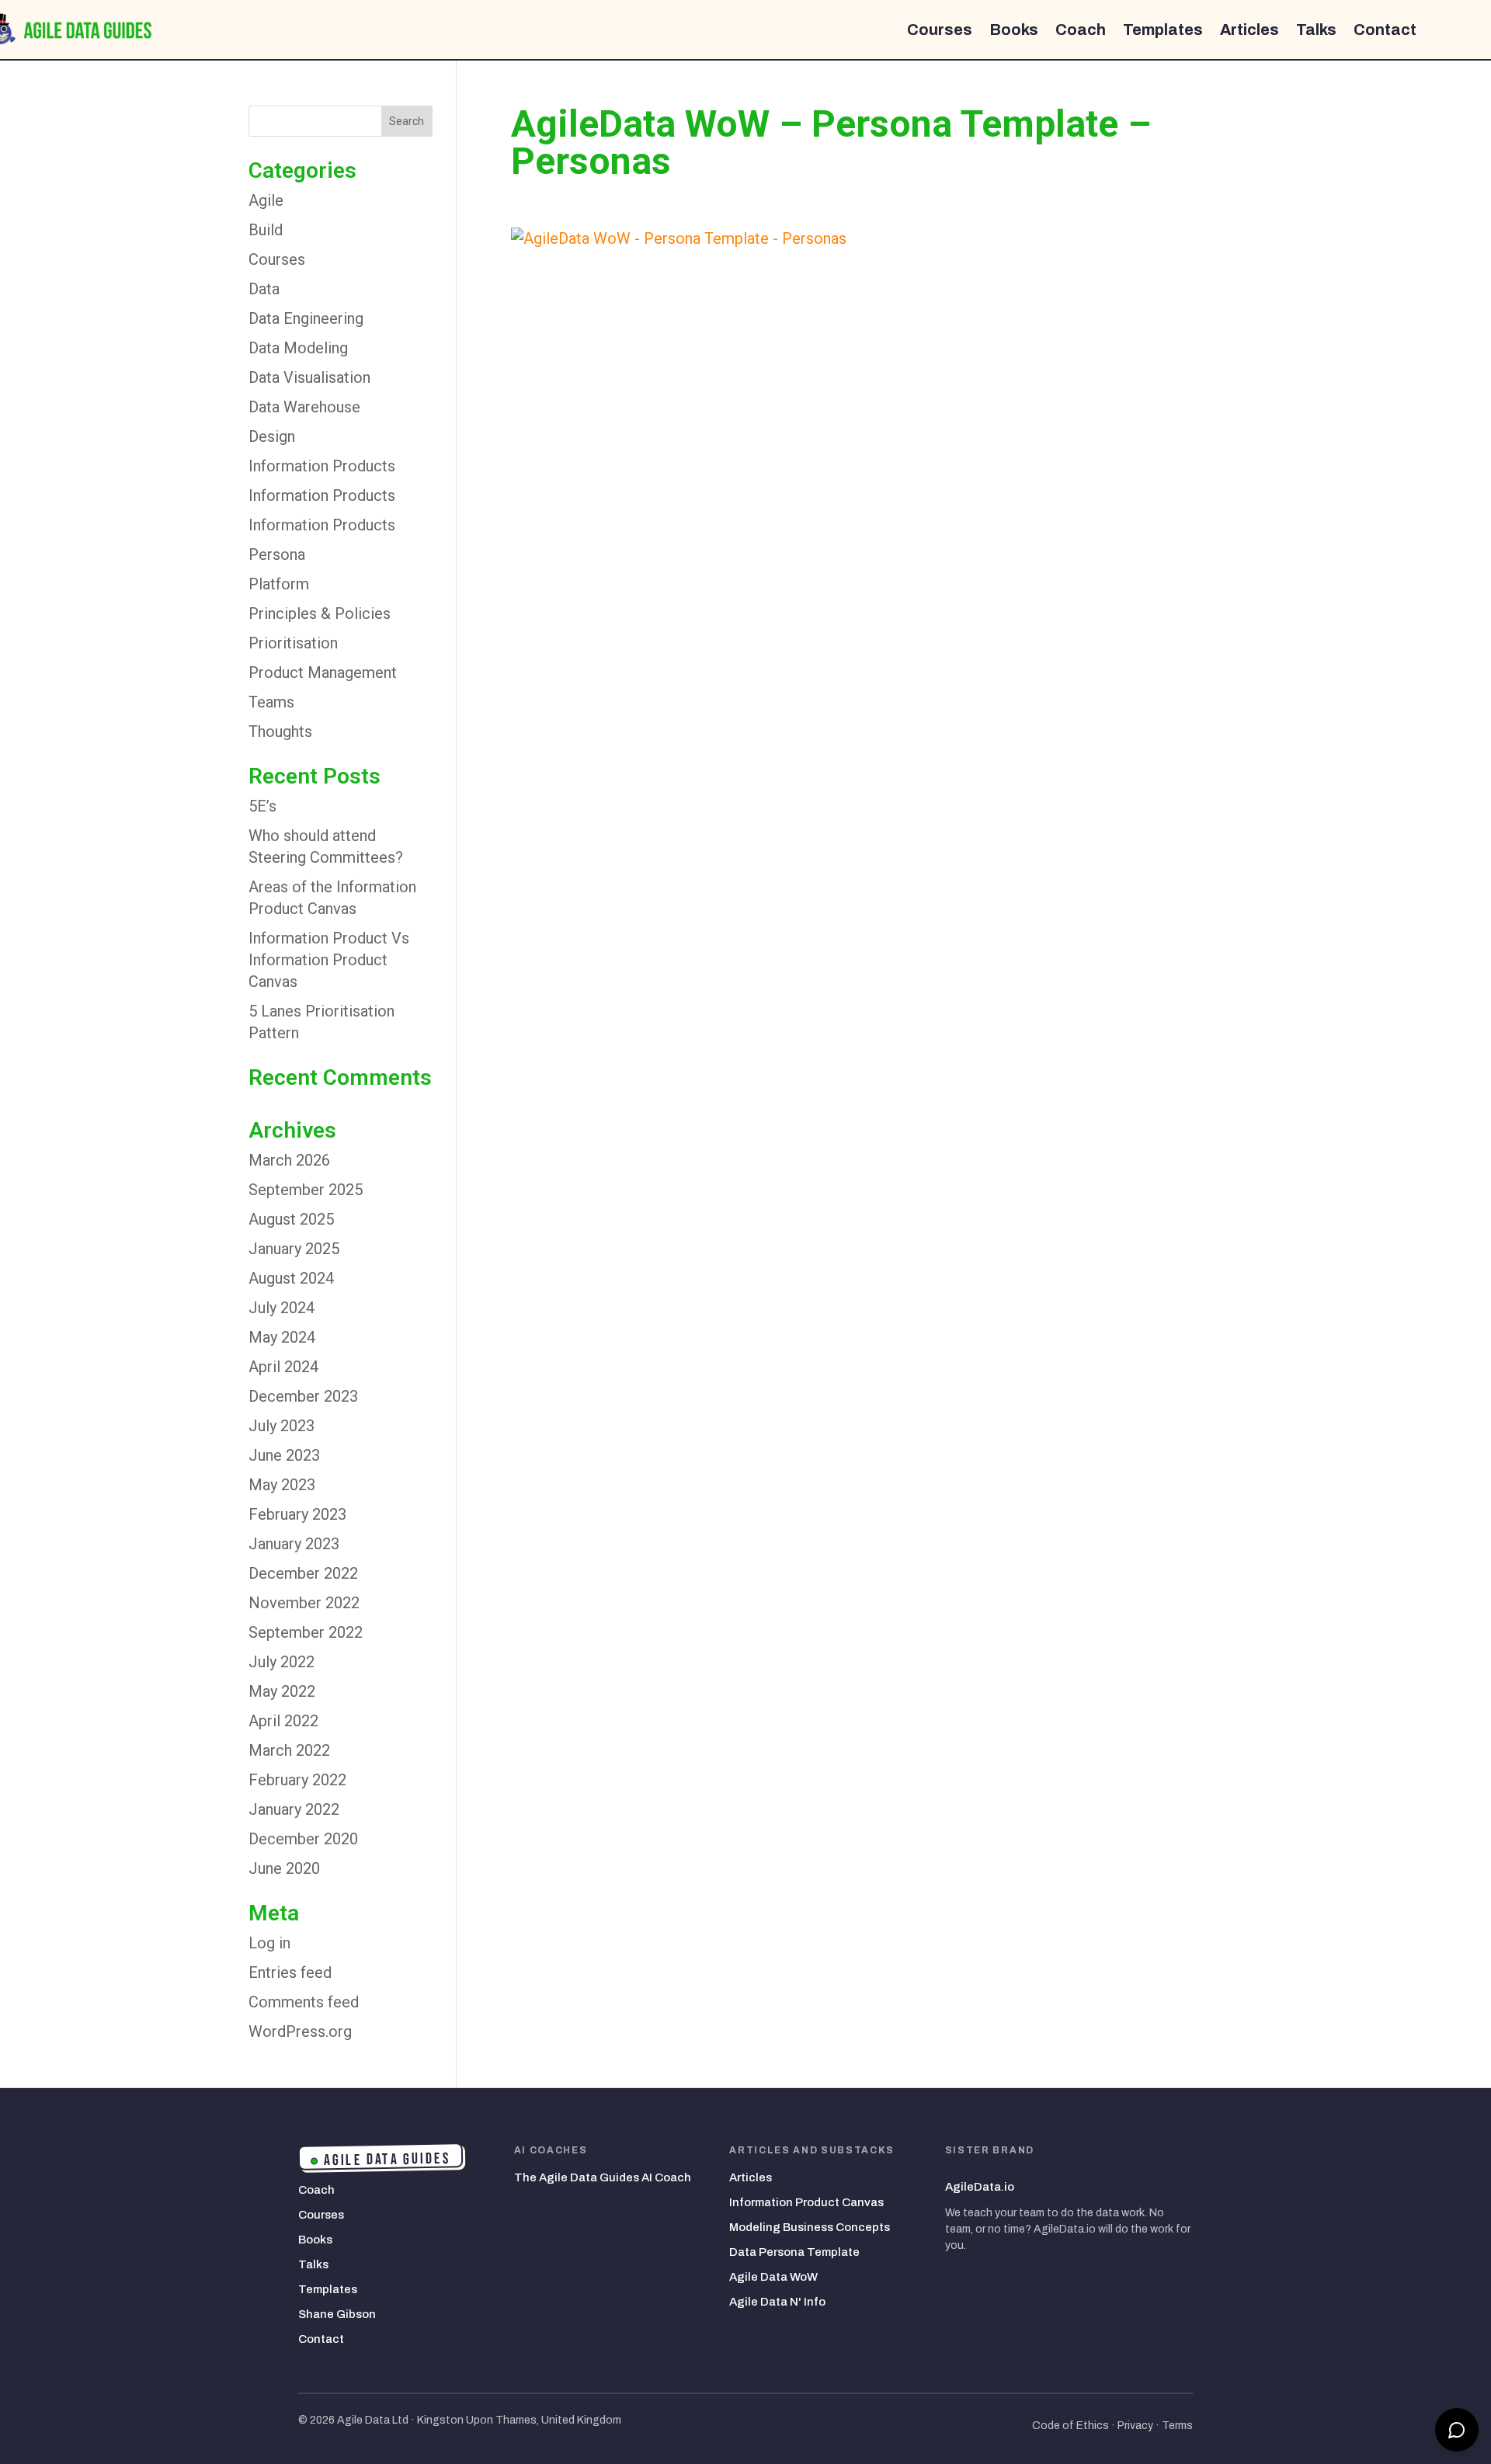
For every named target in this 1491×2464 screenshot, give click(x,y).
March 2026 (289, 1160)
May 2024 (282, 1337)
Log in (269, 1943)
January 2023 (294, 1544)
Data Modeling (298, 348)
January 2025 (294, 1249)
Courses (940, 30)
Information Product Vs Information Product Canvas (329, 960)
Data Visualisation (309, 377)
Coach (1081, 30)
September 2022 (306, 1632)
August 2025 (291, 1219)
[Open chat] (1457, 2430)
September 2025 (306, 1190)
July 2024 (282, 1308)
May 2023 (282, 1485)
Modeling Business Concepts (810, 2227)
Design (272, 436)
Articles (1249, 30)
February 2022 (297, 1780)
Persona (277, 554)
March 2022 (289, 1750)
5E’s (262, 806)
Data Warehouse (304, 407)
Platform (279, 584)
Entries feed (290, 1972)
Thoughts (280, 732)
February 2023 (297, 1514)
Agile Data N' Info (777, 2302)
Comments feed (304, 2002)
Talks (1316, 30)
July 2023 (282, 1426)
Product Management (323, 672)
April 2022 (283, 1721)
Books (1014, 30)
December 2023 (303, 1396)
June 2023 (284, 1455)
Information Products (322, 466)
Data (264, 289)
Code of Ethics (1070, 2426)
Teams (271, 702)
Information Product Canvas (806, 2202)
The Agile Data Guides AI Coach (603, 2177)
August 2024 (291, 1278)
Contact (1385, 30)
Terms (1177, 2426)
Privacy (1135, 2426)
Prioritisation (293, 643)
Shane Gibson (337, 2314)
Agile (266, 200)
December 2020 (303, 1839)
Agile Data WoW (773, 2277)
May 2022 (282, 1691)
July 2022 (282, 1662)
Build (266, 230)
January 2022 (294, 1809)
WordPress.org (300, 2031)
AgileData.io (980, 2187)
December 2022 (303, 1573)
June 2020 (284, 1868)
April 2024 (283, 1367)
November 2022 (304, 1603)
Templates (1163, 30)
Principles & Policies (320, 613)
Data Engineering (306, 318)
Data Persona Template (794, 2252)
